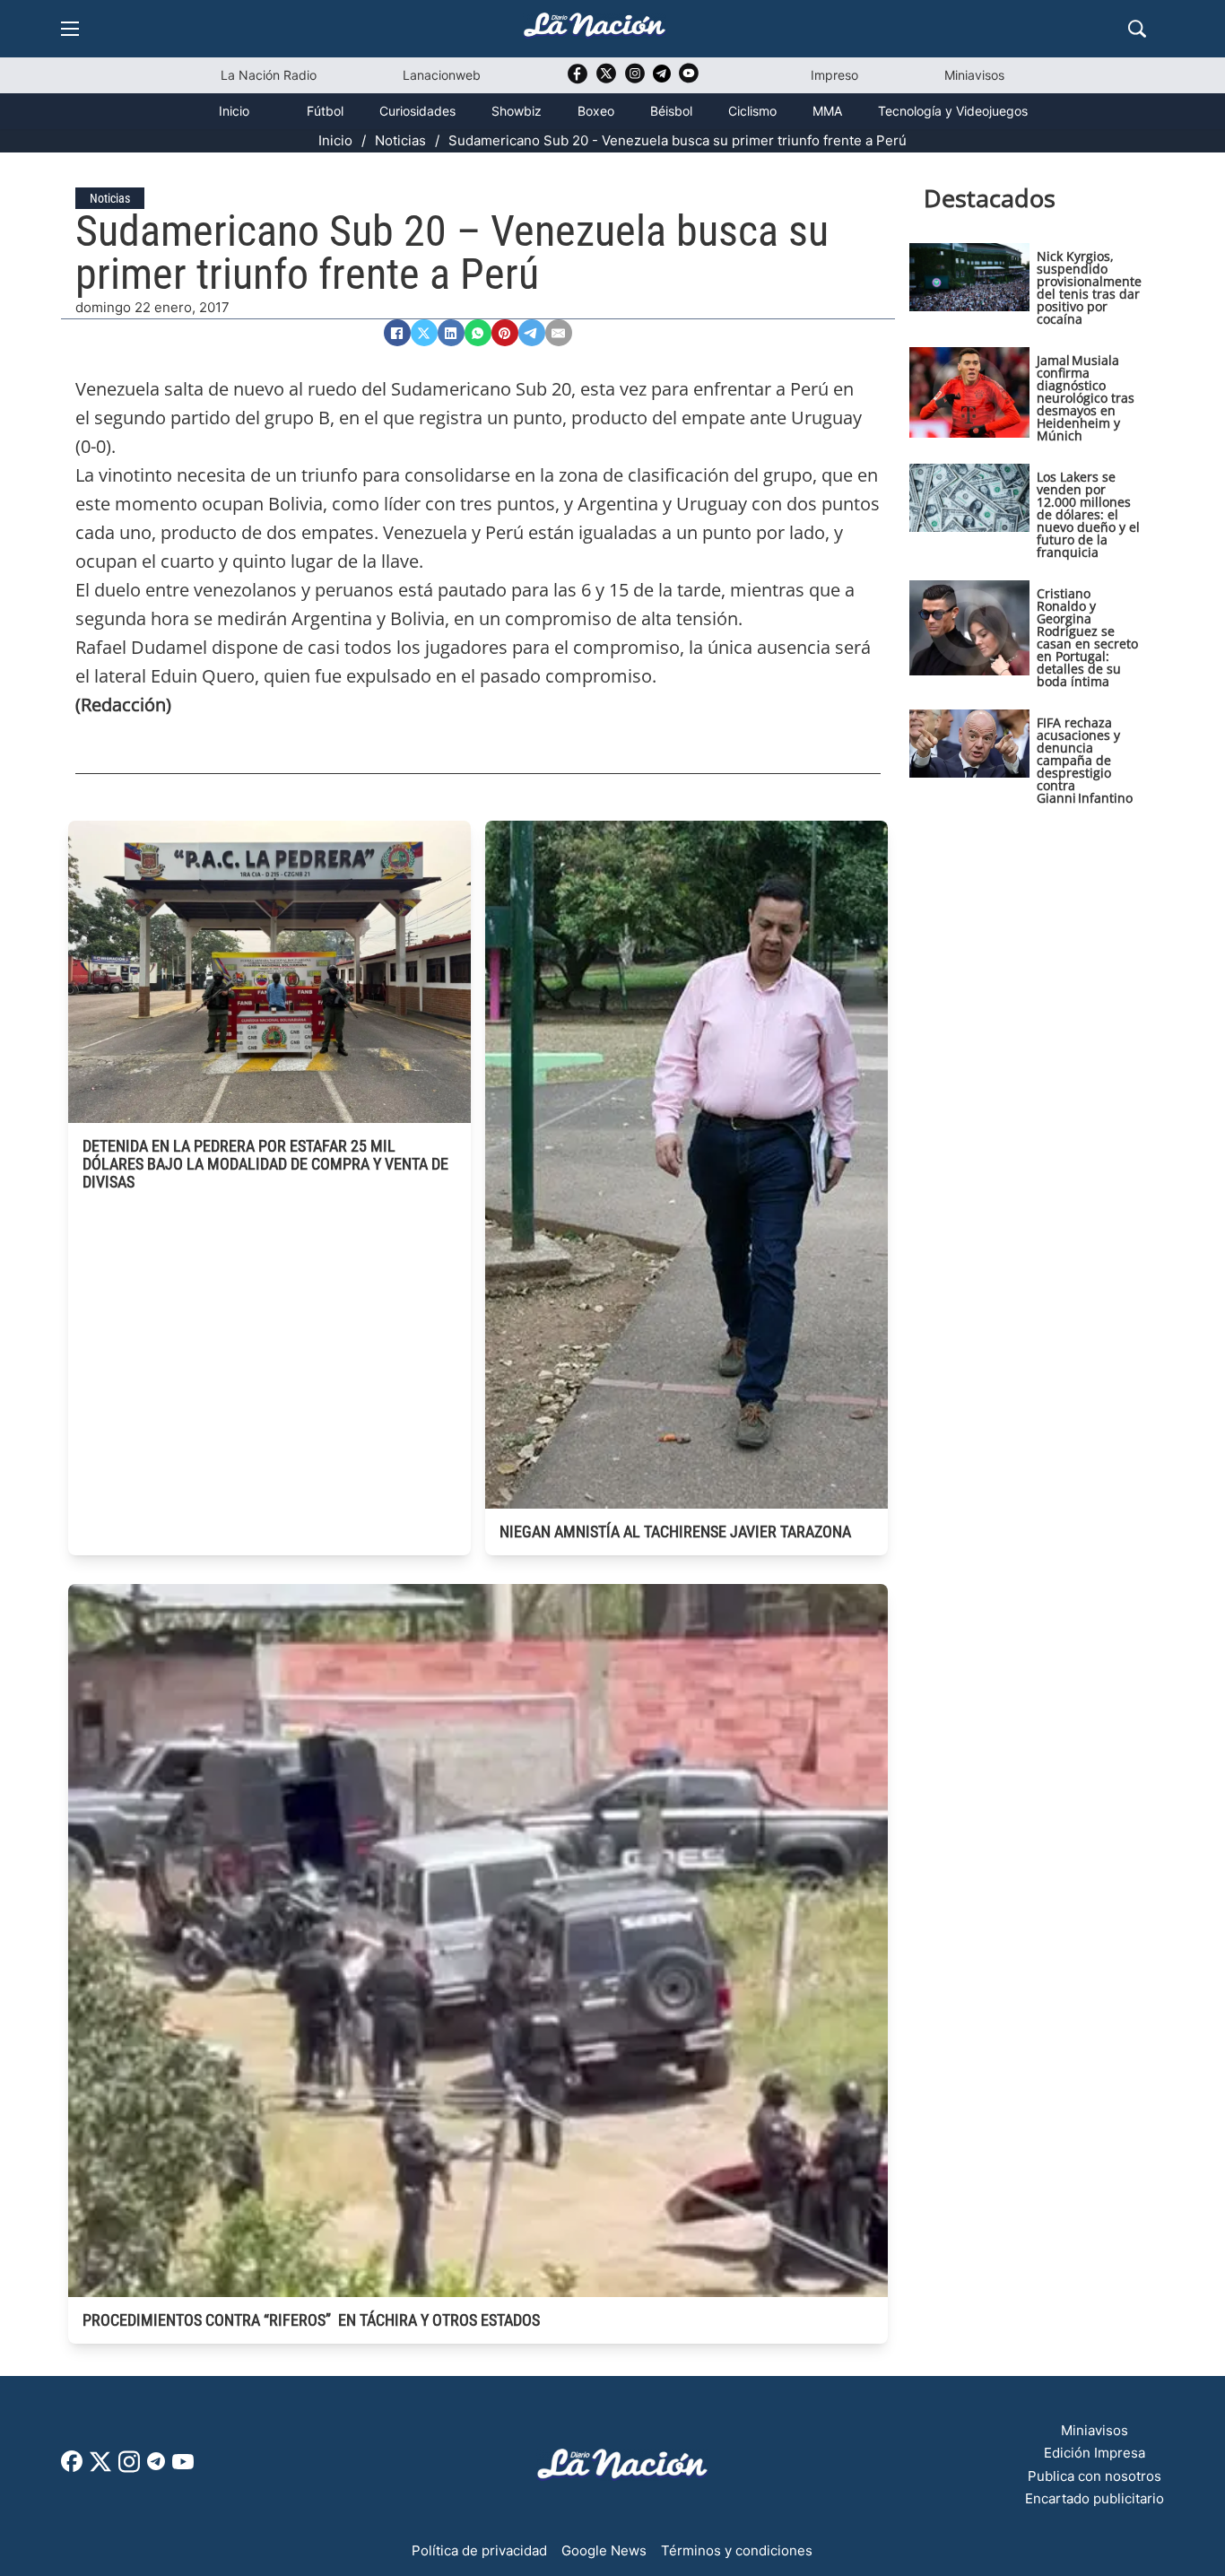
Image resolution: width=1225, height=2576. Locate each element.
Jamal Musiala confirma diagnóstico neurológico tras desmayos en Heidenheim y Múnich (1086, 398)
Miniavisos (974, 75)
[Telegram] (532, 333)
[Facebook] (397, 333)
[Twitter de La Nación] (606, 79)
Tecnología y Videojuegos (953, 111)
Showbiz (517, 111)
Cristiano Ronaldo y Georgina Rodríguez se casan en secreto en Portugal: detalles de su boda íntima (1087, 637)
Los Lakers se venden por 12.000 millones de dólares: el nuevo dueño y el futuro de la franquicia (1088, 514)
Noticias (400, 140)
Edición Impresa (1095, 2453)
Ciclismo (752, 111)
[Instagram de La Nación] (635, 79)
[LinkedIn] (451, 333)
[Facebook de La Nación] (72, 2467)
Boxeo (596, 111)
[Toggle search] (1137, 29)
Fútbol (325, 111)
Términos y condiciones (737, 2550)
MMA (827, 111)
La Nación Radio (269, 75)
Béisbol (671, 111)
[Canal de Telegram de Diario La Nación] (662, 78)
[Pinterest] (505, 333)
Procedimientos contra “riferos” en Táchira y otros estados (311, 2320)
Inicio (234, 111)
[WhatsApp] (478, 333)
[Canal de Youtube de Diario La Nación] (689, 79)
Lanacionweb (442, 75)
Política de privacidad (479, 2550)
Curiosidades (417, 111)
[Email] (559, 333)
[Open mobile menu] (70, 29)
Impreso (834, 75)
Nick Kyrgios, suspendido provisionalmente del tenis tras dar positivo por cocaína (1089, 287)
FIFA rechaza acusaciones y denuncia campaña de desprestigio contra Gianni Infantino (1085, 760)
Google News (604, 2550)
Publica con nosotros (1095, 2476)
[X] (424, 333)
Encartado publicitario (1095, 2498)
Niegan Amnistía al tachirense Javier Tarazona (675, 1532)
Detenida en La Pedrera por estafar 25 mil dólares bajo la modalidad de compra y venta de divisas (265, 1164)
